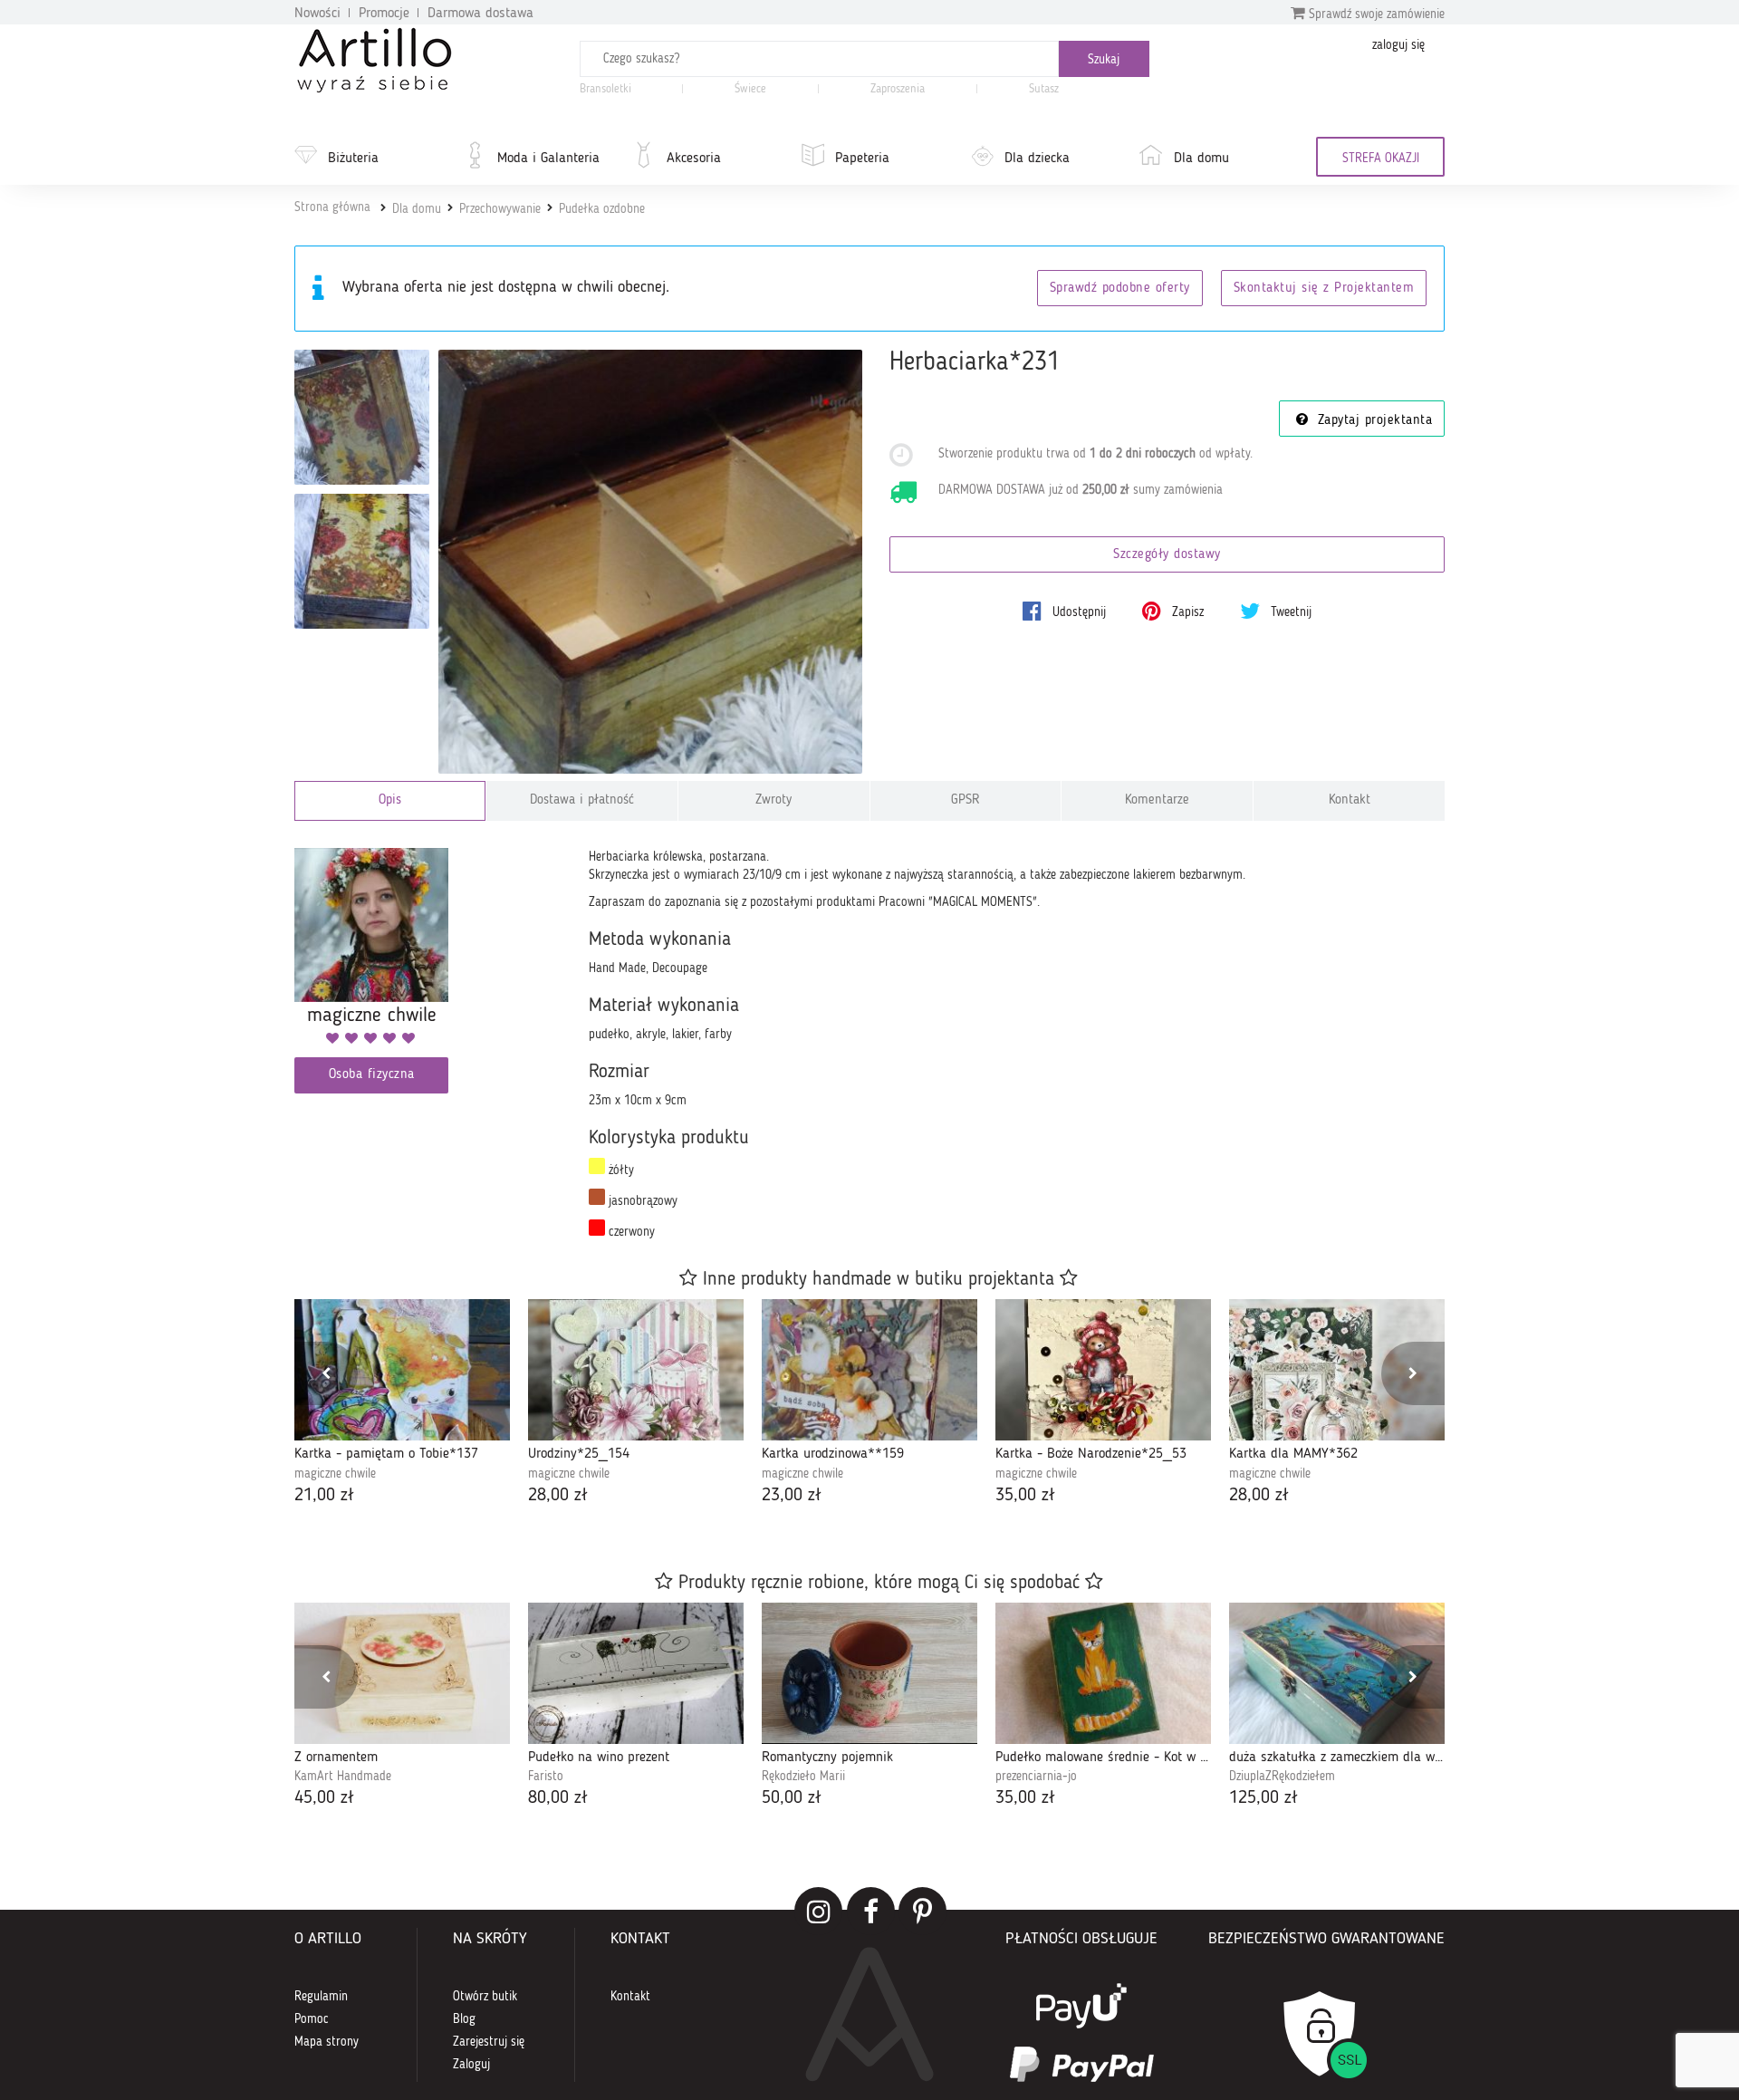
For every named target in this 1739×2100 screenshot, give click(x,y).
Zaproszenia (898, 89)
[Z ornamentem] (402, 1673)
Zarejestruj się (489, 2042)
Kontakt (1350, 800)
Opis (390, 800)
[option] (402, 1404)
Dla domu (1201, 159)
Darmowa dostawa (480, 14)
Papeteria (862, 159)
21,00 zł (324, 1496)
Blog (464, 2019)
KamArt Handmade (343, 1777)
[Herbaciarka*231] (651, 562)
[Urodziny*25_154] (636, 1370)
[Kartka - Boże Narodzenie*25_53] (1103, 1370)
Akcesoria (694, 159)
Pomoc (312, 2019)
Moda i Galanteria (548, 159)
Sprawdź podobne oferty (1120, 289)
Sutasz (1044, 89)
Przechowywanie (500, 209)
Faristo (546, 1777)
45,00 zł (324, 1798)
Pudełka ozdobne (602, 209)
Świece (750, 89)
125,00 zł (1263, 1798)
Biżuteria (353, 159)
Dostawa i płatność (582, 800)
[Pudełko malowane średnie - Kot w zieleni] (1103, 1673)
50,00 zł (792, 1798)
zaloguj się (1398, 45)
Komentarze (1157, 800)
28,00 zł (558, 1496)
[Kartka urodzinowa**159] (869, 1370)
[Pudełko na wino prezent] (636, 1673)
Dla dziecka (1037, 159)
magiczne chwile (335, 1474)
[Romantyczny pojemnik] (869, 1673)
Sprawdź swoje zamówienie (1375, 14)
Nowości (317, 14)
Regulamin (321, 1997)
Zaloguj (471, 2065)
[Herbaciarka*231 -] (362, 417)
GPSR (966, 800)
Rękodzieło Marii (803, 1777)
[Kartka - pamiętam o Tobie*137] (402, 1370)
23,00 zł (792, 1496)
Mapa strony (327, 2042)
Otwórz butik (485, 1997)
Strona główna (332, 207)
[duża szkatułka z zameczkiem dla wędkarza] (1337, 1673)
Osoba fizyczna (372, 1075)
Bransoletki (605, 89)
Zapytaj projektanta (1372, 421)
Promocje (384, 14)
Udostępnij (1077, 612)
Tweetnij (1289, 612)
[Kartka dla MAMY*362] (1337, 1370)
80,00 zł (558, 1798)
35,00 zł (1025, 1496)
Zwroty (773, 800)
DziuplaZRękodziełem (1282, 1777)
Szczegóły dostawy (1167, 555)
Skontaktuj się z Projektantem (1324, 289)
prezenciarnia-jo (1036, 1777)
